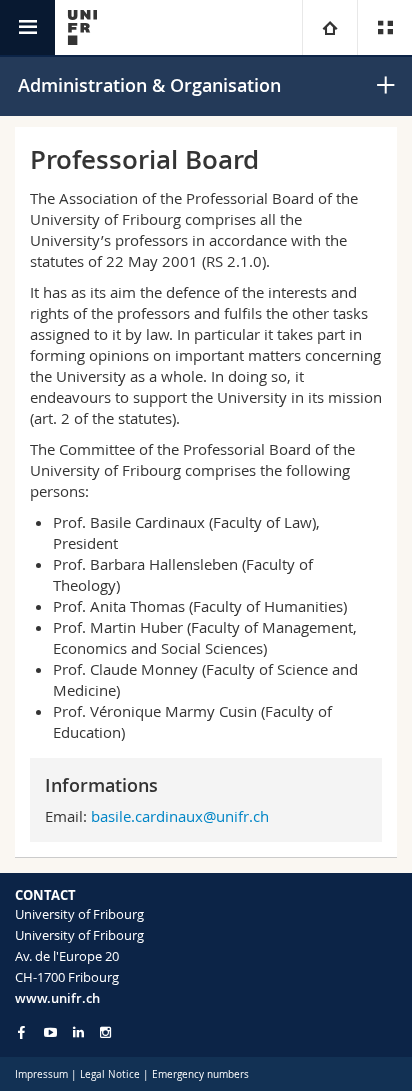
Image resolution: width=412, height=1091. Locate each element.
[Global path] (329, 27)
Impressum (41, 1074)
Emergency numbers (200, 1074)
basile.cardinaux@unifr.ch (180, 816)
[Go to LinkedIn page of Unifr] (78, 1032)
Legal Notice (110, 1074)
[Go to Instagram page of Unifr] (105, 1032)
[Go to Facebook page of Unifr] (21, 1032)
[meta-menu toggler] (384, 27)
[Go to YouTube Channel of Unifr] (50, 1032)
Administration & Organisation (149, 85)
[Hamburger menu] (27, 27)
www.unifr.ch (57, 998)
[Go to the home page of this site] (82, 27)
